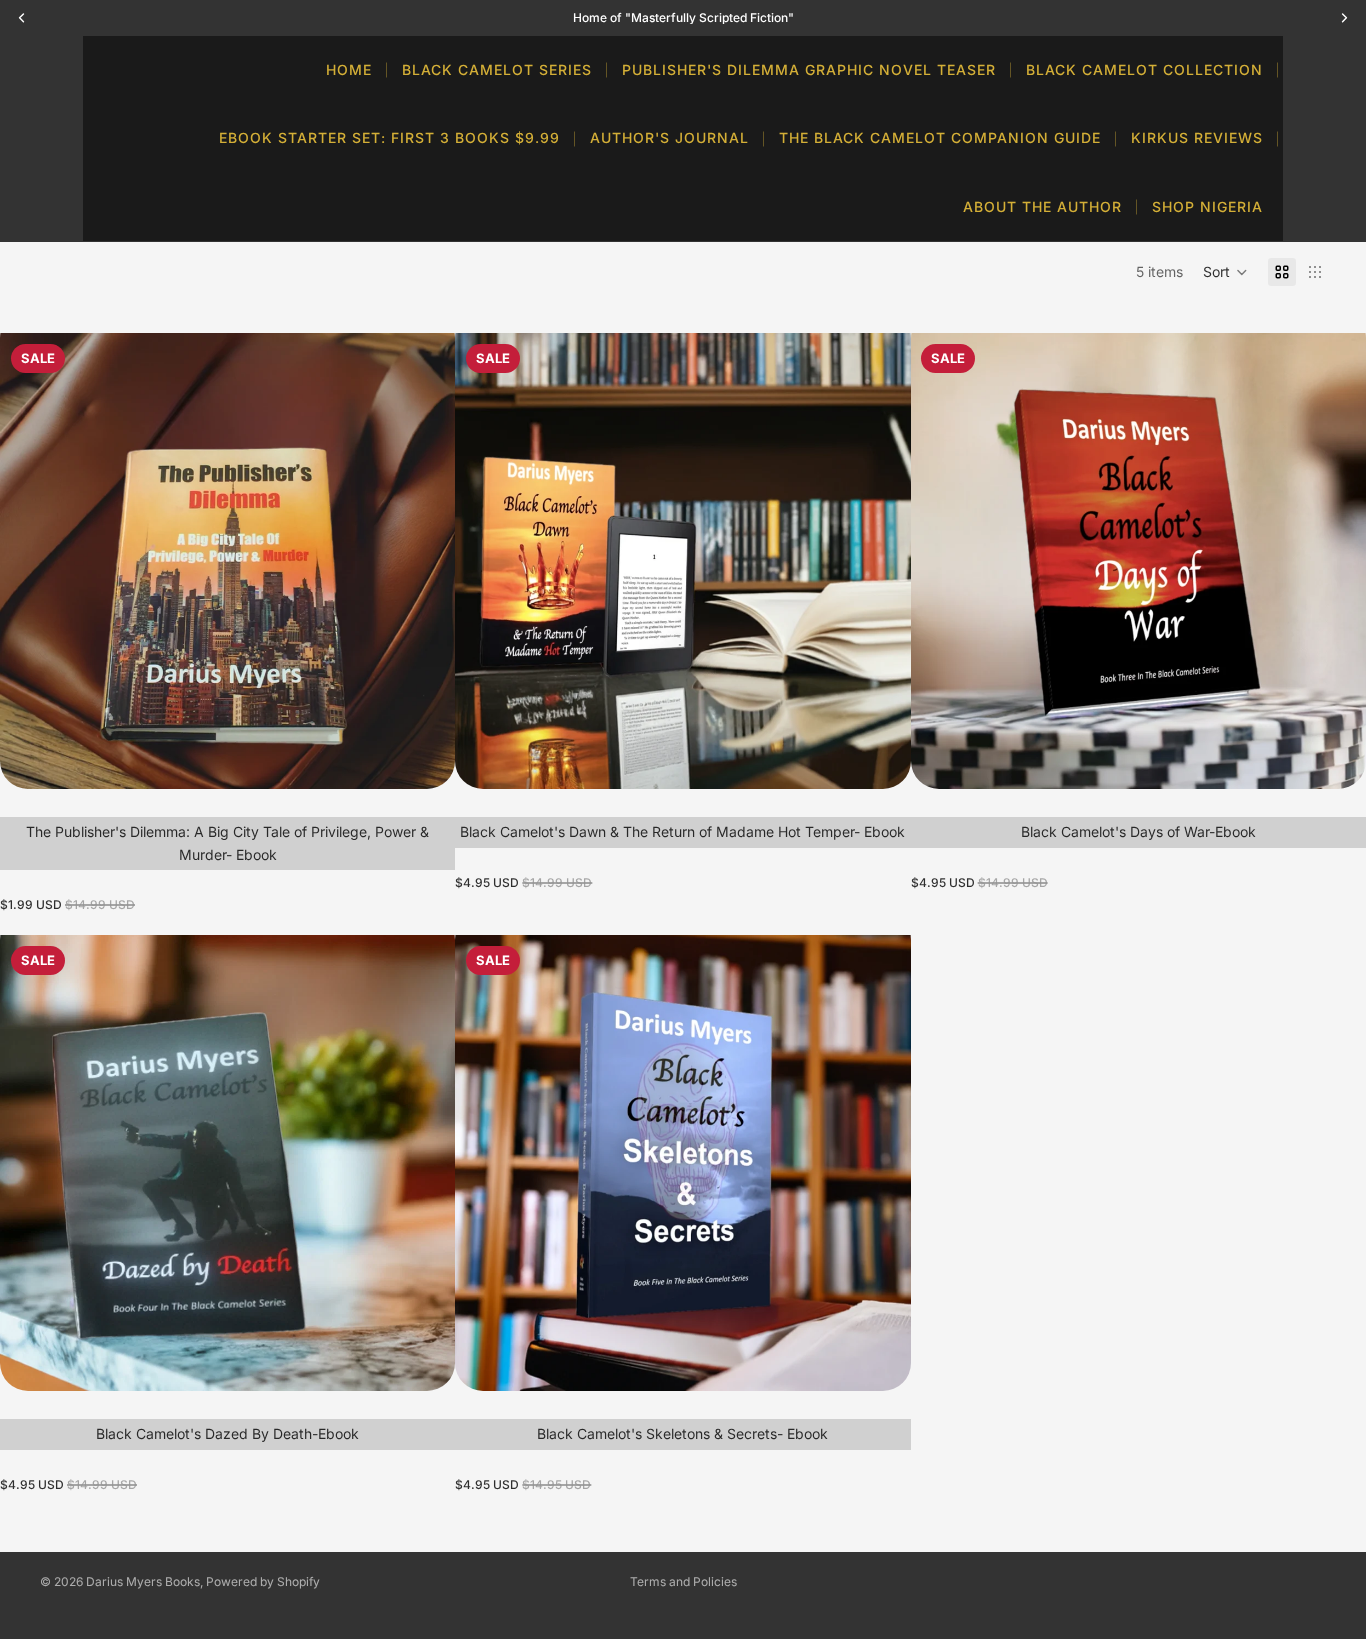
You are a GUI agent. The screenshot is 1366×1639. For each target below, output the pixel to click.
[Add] (425, 758)
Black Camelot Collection (1144, 69)
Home (349, 69)
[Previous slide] (30, 561)
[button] (1225, 272)
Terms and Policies (683, 1581)
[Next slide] (425, 561)
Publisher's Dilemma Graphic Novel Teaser (809, 69)
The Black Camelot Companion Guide (940, 137)
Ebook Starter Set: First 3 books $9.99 (389, 137)
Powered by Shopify (263, 1581)
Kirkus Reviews (1197, 137)
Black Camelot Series (497, 69)
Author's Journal (669, 137)
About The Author (1042, 206)
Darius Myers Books (143, 1581)
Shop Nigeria (1207, 206)
